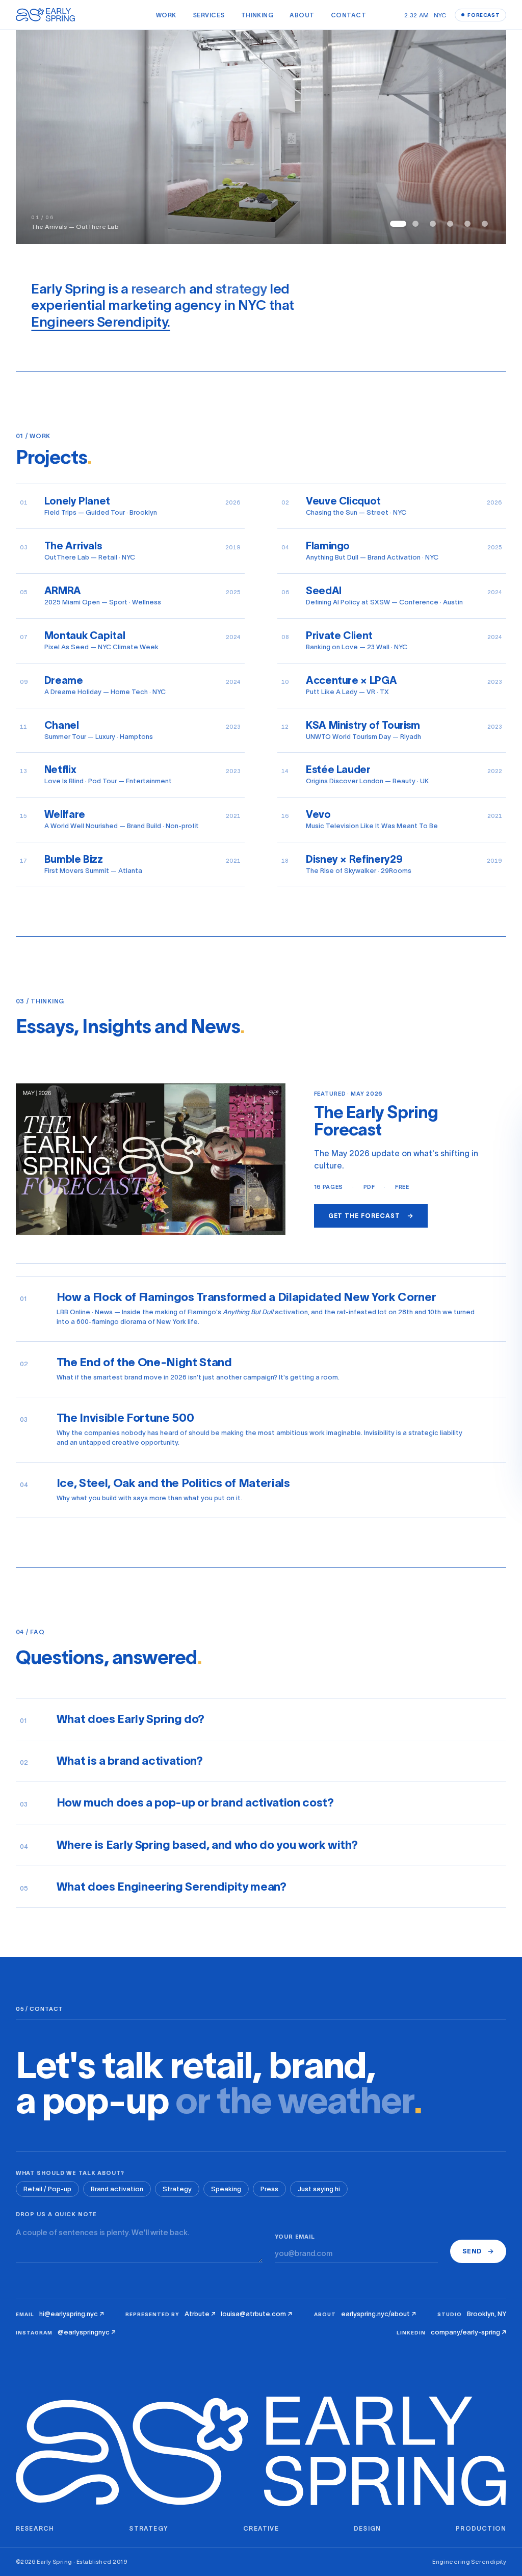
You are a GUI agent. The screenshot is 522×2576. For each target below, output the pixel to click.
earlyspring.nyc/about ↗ (379, 2314)
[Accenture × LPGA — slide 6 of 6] (485, 224)
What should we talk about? (70, 2173)
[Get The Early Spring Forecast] (151, 1159)
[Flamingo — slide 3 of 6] (433, 224)
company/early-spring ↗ (468, 2332)
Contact (348, 15)
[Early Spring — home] (47, 15)
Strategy (177, 2189)
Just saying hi (319, 2189)
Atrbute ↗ (200, 2314)
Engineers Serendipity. (100, 322)
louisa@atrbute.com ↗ (256, 2314)
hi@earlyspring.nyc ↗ (72, 2314)
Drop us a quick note (57, 2214)
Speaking (226, 2189)
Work (166, 15)
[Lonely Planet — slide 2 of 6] (415, 224)
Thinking (257, 15)
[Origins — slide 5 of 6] (467, 224)
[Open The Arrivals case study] (261, 137)
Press (269, 2189)
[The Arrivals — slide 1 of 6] (398, 224)
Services (209, 15)
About (302, 15)
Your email (295, 2237)
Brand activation (117, 2189)
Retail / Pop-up (47, 2189)
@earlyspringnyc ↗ (87, 2332)
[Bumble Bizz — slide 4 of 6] (450, 224)
